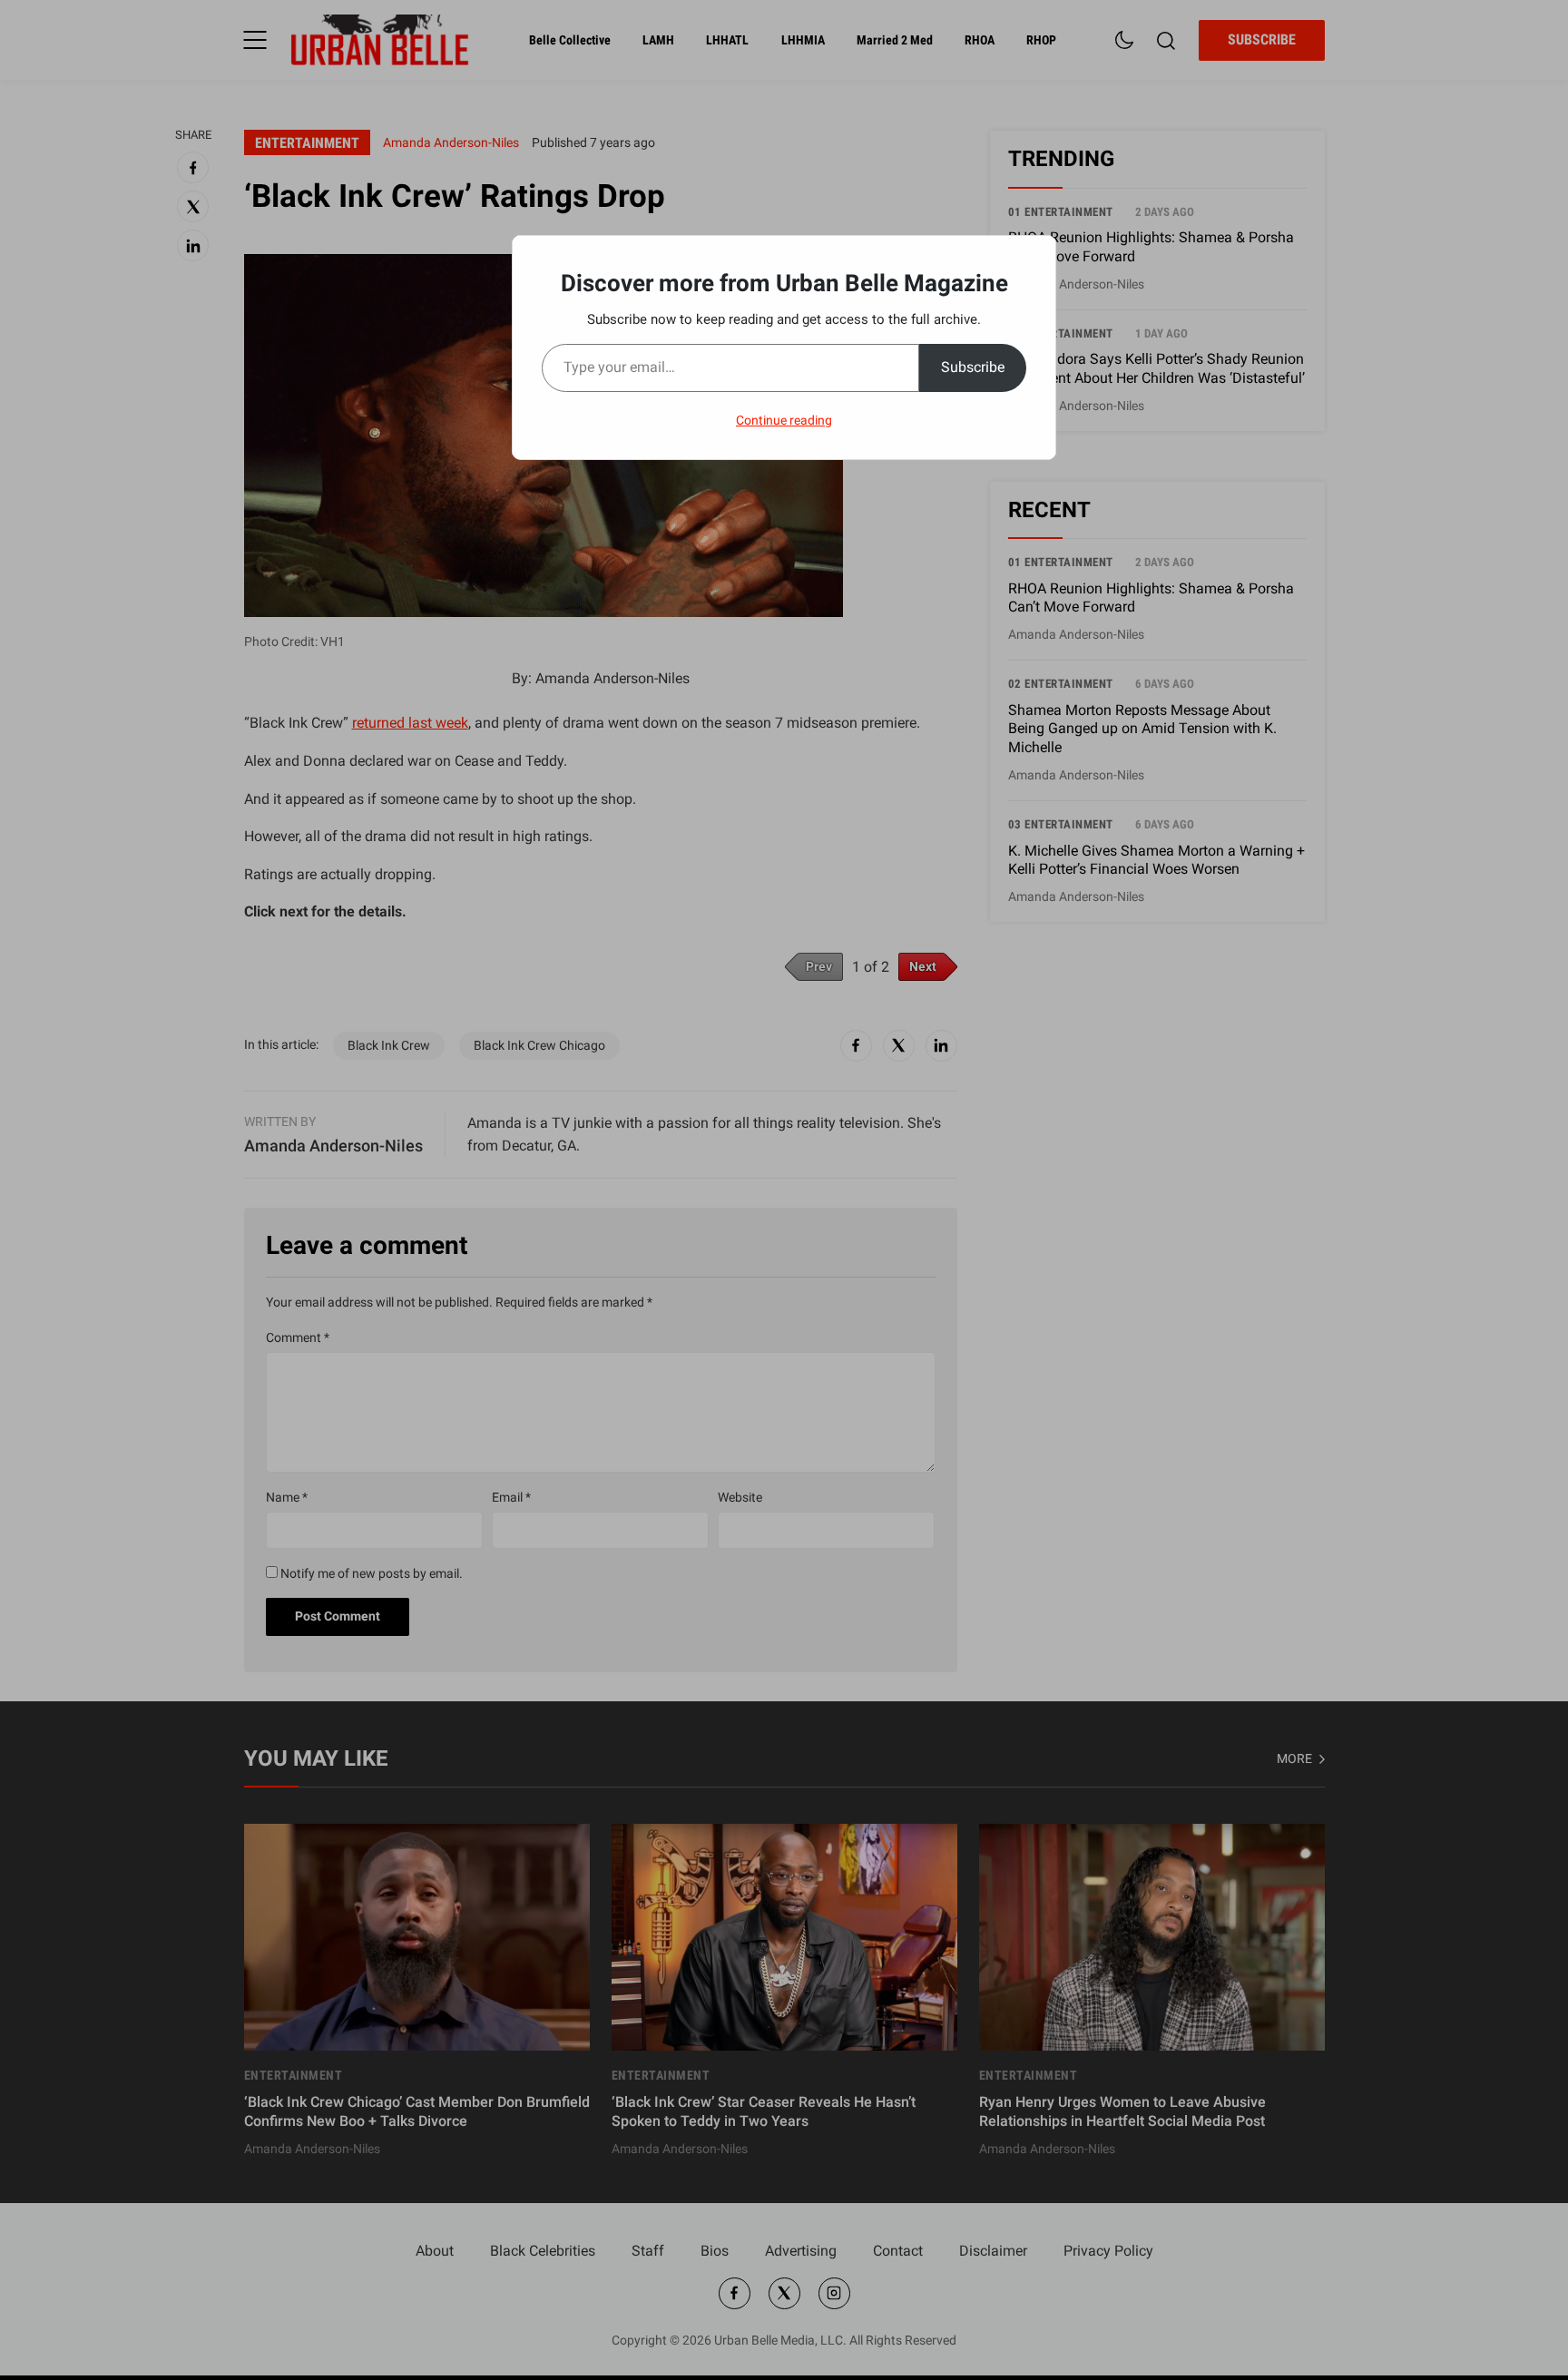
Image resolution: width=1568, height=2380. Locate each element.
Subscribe (973, 367)
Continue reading (784, 420)
